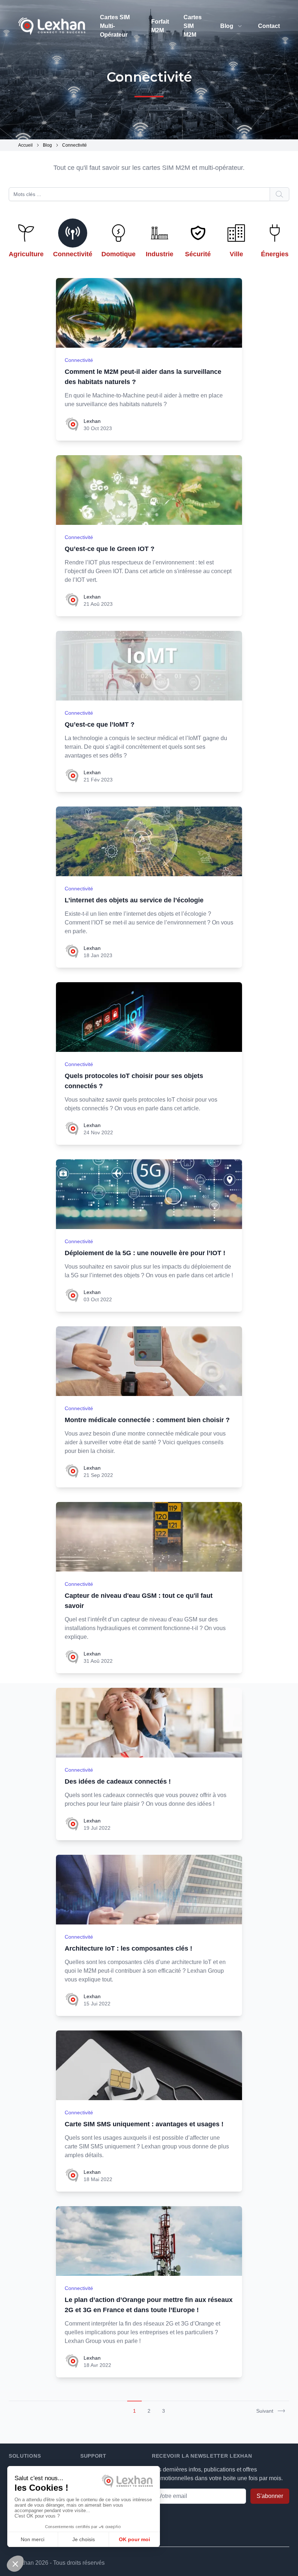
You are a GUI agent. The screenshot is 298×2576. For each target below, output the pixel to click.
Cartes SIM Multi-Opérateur (115, 26)
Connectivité (79, 360)
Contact (269, 26)
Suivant (265, 2411)
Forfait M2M (160, 26)
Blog (227, 26)
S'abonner (270, 2496)
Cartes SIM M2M (193, 26)
